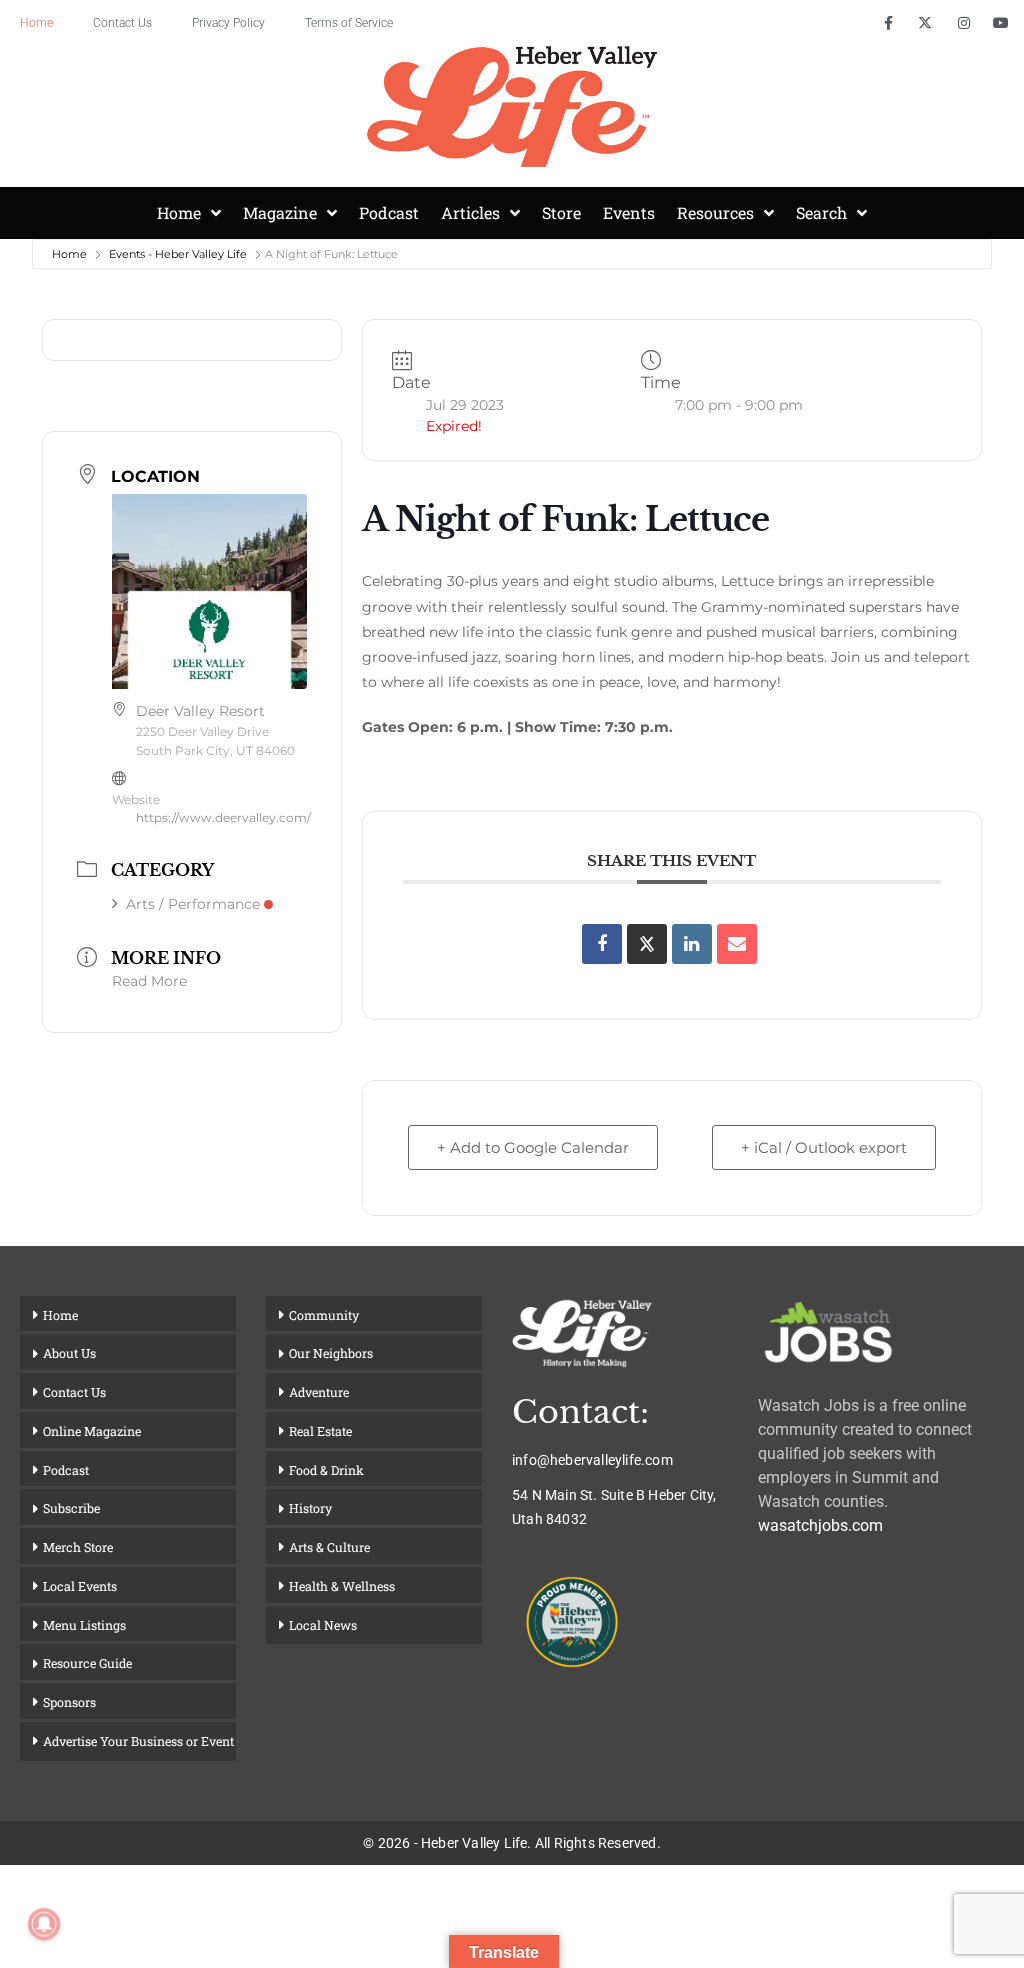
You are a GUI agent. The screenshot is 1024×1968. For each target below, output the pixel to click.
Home (36, 23)
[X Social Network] (647, 944)
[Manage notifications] (44, 1924)
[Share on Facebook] (602, 944)
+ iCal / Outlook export (824, 1147)
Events (629, 212)
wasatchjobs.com (820, 1525)
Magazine (280, 212)
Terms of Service (349, 23)
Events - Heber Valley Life (178, 254)
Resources (715, 212)
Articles (470, 212)
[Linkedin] (692, 944)
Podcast (389, 212)
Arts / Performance (193, 904)
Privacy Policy (228, 23)
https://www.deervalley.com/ (223, 817)
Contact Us (122, 23)
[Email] (737, 944)
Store (561, 212)
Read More (149, 981)
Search (821, 212)
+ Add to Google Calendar (533, 1147)
